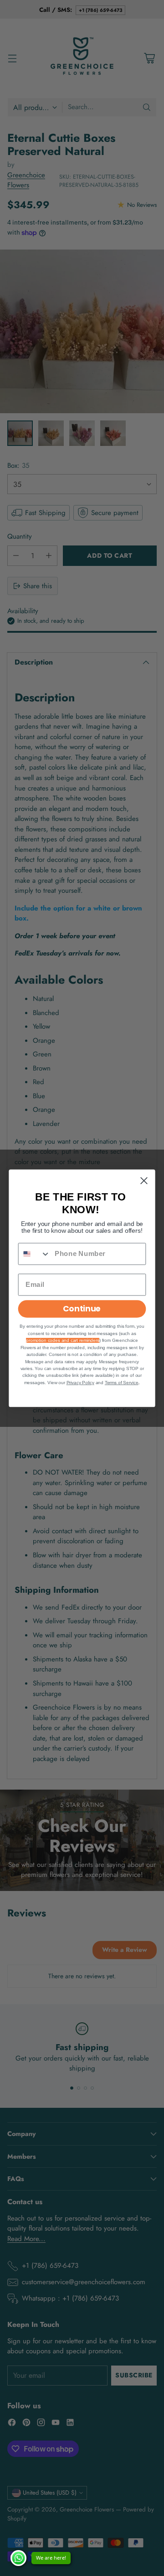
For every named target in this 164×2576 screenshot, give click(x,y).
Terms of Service (122, 1383)
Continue (82, 1308)
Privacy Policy (80, 1383)
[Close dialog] (144, 1180)
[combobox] (35, 1254)
